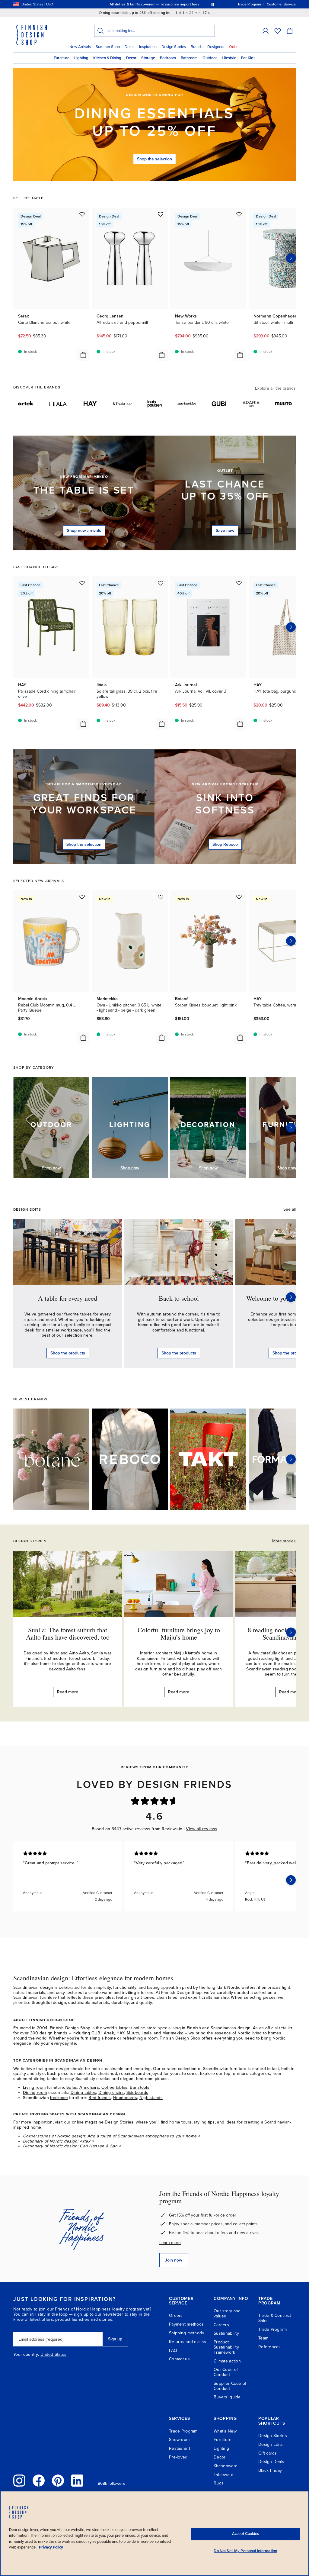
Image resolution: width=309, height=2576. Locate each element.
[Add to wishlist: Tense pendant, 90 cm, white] (239, 214)
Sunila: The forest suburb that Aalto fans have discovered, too (68, 1633)
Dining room (35, 2093)
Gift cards (268, 2453)
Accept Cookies (245, 2534)
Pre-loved (178, 2457)
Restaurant (180, 2448)
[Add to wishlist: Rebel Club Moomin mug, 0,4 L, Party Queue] (82, 897)
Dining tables (83, 2093)
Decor (131, 58)
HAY (121, 2033)
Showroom (179, 2440)
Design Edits (271, 2444)
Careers (221, 2325)
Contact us (179, 2359)
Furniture (62, 58)
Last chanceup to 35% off (225, 491)
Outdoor (210, 58)
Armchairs (89, 2087)
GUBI (96, 2033)
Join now (174, 2260)
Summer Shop (108, 47)
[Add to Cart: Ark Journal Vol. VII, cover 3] (240, 724)
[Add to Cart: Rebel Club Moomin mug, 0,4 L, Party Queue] (83, 1038)
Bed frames (100, 2098)
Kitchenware (226, 2466)
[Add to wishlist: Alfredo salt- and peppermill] (161, 214)
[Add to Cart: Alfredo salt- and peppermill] (162, 355)
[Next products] (291, 258)
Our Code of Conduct (226, 2372)
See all (290, 1209)
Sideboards (137, 2093)
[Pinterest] (58, 2481)
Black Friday (270, 2470)
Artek (109, 2033)
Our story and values (227, 2314)
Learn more (170, 2243)
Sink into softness (225, 804)
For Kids (248, 58)
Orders (176, 2315)
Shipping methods (186, 2333)
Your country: (26, 2355)
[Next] (291, 1128)
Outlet (234, 47)
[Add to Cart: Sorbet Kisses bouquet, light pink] (240, 1038)
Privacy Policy (51, 2547)
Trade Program (273, 2329)
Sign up (115, 2339)
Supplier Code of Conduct (230, 2386)
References (270, 2347)
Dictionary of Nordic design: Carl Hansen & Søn (70, 2146)
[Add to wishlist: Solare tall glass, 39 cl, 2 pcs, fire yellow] (161, 583)
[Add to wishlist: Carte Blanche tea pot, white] (82, 214)
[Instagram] (19, 2481)
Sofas (72, 2087)
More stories (284, 1541)
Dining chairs (111, 2093)
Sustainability (226, 2333)
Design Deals (271, 2462)
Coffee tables (115, 2087)
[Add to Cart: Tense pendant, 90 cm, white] (240, 355)
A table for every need (68, 1298)
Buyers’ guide (227, 2397)
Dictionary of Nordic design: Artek (57, 2141)
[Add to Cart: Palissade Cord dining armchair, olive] (83, 724)
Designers (216, 47)
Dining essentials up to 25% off (155, 122)
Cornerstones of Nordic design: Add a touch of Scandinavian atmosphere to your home (110, 2136)
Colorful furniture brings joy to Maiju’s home (179, 1633)
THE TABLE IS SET (84, 490)
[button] (266, 31)
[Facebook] (39, 2481)
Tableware (224, 2475)
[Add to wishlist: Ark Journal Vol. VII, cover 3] (239, 583)
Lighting (81, 58)
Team (263, 2338)
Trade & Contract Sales (275, 2318)
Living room (34, 2087)
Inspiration (148, 47)
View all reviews (201, 1829)
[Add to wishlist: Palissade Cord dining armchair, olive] (82, 583)
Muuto (133, 2033)
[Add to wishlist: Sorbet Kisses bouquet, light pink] (239, 897)
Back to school (179, 1298)
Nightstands (151, 2098)
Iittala (147, 2033)
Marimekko (173, 2033)
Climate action (227, 2361)
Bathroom (189, 58)
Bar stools (140, 2087)
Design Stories (174, 47)
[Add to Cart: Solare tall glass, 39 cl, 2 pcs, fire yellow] (162, 724)
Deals (129, 47)
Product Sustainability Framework (226, 2347)
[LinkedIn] (77, 2481)
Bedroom (168, 58)
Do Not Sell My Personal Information (245, 2551)
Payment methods (186, 2324)
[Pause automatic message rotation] (213, 4)
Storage (148, 58)
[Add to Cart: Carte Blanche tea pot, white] (83, 355)
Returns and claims (188, 2342)
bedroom (59, 2098)
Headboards (125, 2098)
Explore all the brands (275, 388)
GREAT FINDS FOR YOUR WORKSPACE (84, 804)
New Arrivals (80, 47)
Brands (197, 47)
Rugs (219, 2483)
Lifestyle (229, 58)
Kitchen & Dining (107, 58)
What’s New (225, 2431)
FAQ (173, 2351)
